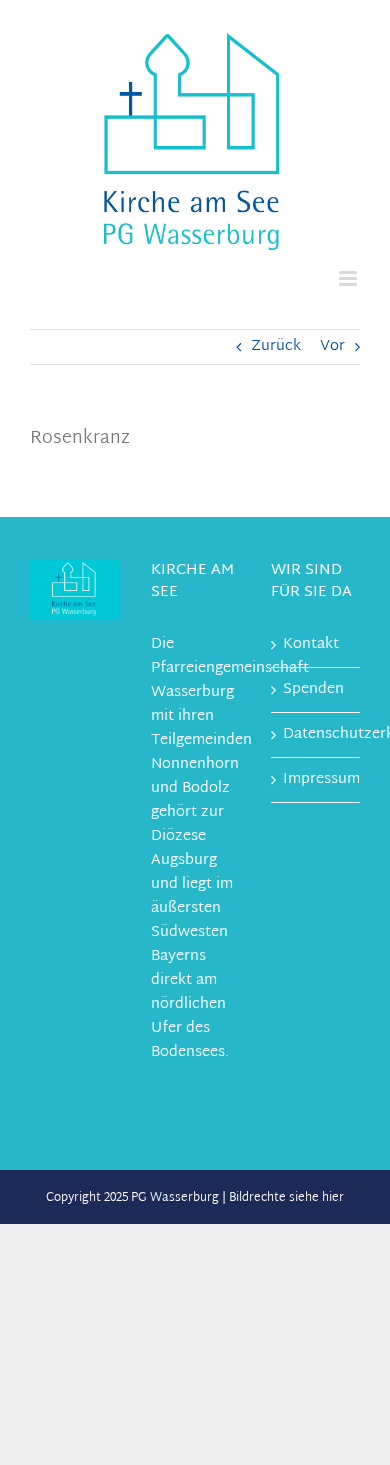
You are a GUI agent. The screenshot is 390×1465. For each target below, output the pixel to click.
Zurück (276, 346)
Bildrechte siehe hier (286, 1198)
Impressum (316, 780)
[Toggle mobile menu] (349, 278)
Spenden (313, 690)
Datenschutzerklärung (316, 735)
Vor (332, 346)
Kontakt (311, 645)
